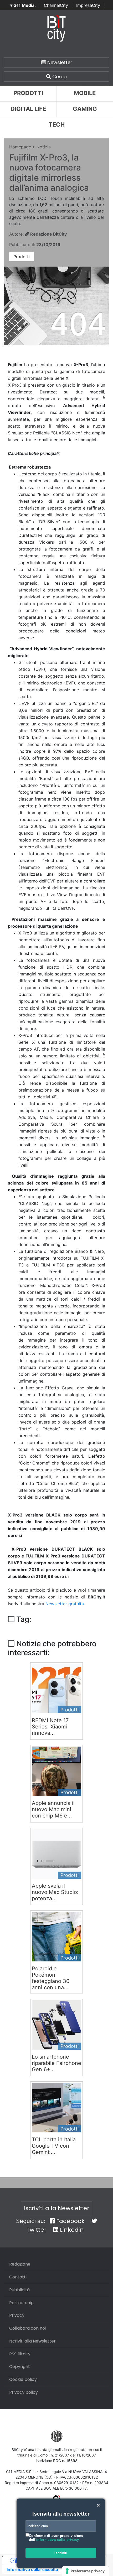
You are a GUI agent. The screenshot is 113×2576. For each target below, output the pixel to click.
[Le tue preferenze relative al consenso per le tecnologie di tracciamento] (86, 2571)
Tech (57, 124)
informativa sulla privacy (58, 2540)
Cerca (59, 77)
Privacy (17, 2315)
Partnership (21, 2303)
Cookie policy (23, 2379)
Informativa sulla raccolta (32, 2569)
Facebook (70, 2221)
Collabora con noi (27, 2328)
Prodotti (28, 93)
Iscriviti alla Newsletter (57, 2208)
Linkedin (71, 2230)
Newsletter (59, 62)
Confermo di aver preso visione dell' (56, 2538)
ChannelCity (56, 5)
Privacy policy (24, 2392)
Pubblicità (19, 2290)
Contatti (18, 2277)
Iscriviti (61, 2553)
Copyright (20, 2367)
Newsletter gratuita (65, 1604)
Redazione (20, 2264)
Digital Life (28, 109)
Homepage (20, 147)
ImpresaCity (88, 5)
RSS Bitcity (20, 2354)
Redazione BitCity (48, 234)
